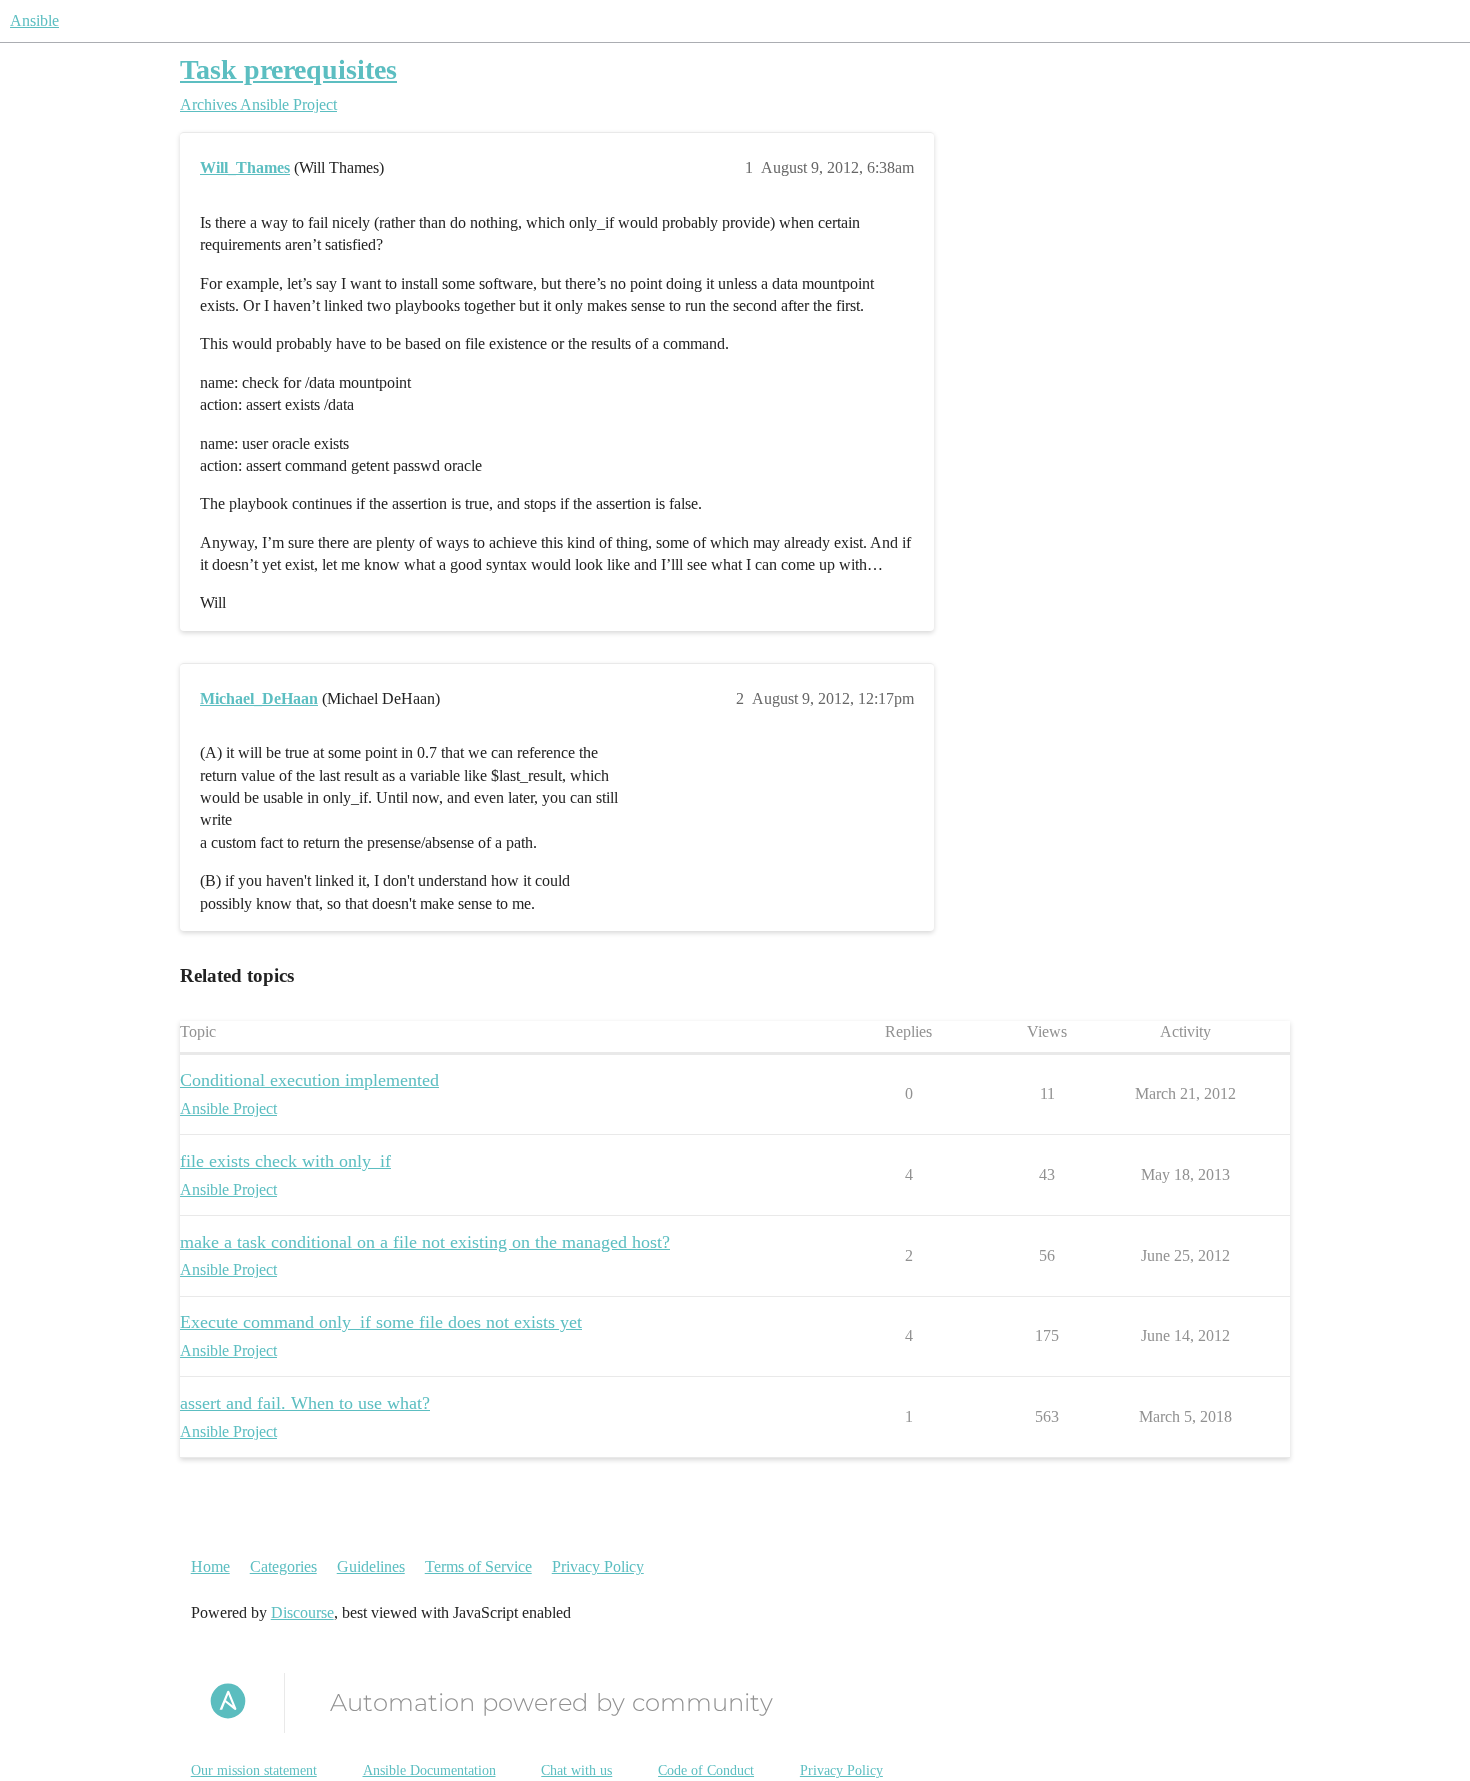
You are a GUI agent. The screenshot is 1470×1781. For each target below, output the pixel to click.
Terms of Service (478, 1566)
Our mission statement (254, 1770)
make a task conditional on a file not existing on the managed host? (425, 1242)
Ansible (34, 20)
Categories (283, 1566)
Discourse (302, 1612)
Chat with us (576, 1770)
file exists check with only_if (285, 1161)
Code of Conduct (706, 1770)
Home (210, 1566)
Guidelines (371, 1566)
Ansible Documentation (429, 1770)
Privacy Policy (598, 1566)
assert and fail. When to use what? (305, 1403)
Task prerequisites (288, 69)
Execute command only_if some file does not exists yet (381, 1322)
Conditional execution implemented (309, 1080)
